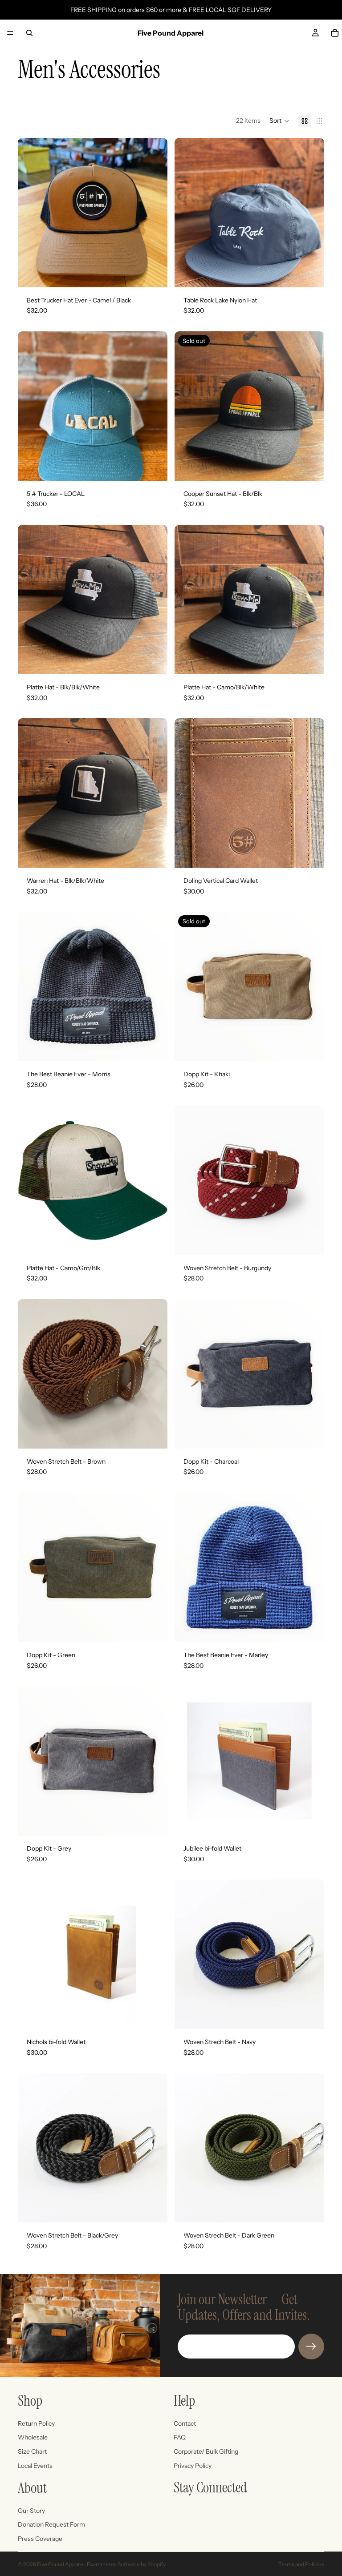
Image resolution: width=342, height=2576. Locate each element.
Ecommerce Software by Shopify (126, 2564)
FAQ (180, 2437)
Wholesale (33, 2437)
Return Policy (36, 2423)
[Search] (29, 33)
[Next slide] (154, 1180)
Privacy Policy (193, 2466)
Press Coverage (40, 2539)
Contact (185, 2423)
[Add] (154, 274)
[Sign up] (311, 2347)
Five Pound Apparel (61, 2564)
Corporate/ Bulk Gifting (206, 2451)
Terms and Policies (301, 2564)
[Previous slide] (31, 1180)
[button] (279, 121)
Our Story (31, 2511)
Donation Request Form (51, 2524)
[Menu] (10, 33)
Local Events (35, 2466)
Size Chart (32, 2451)
